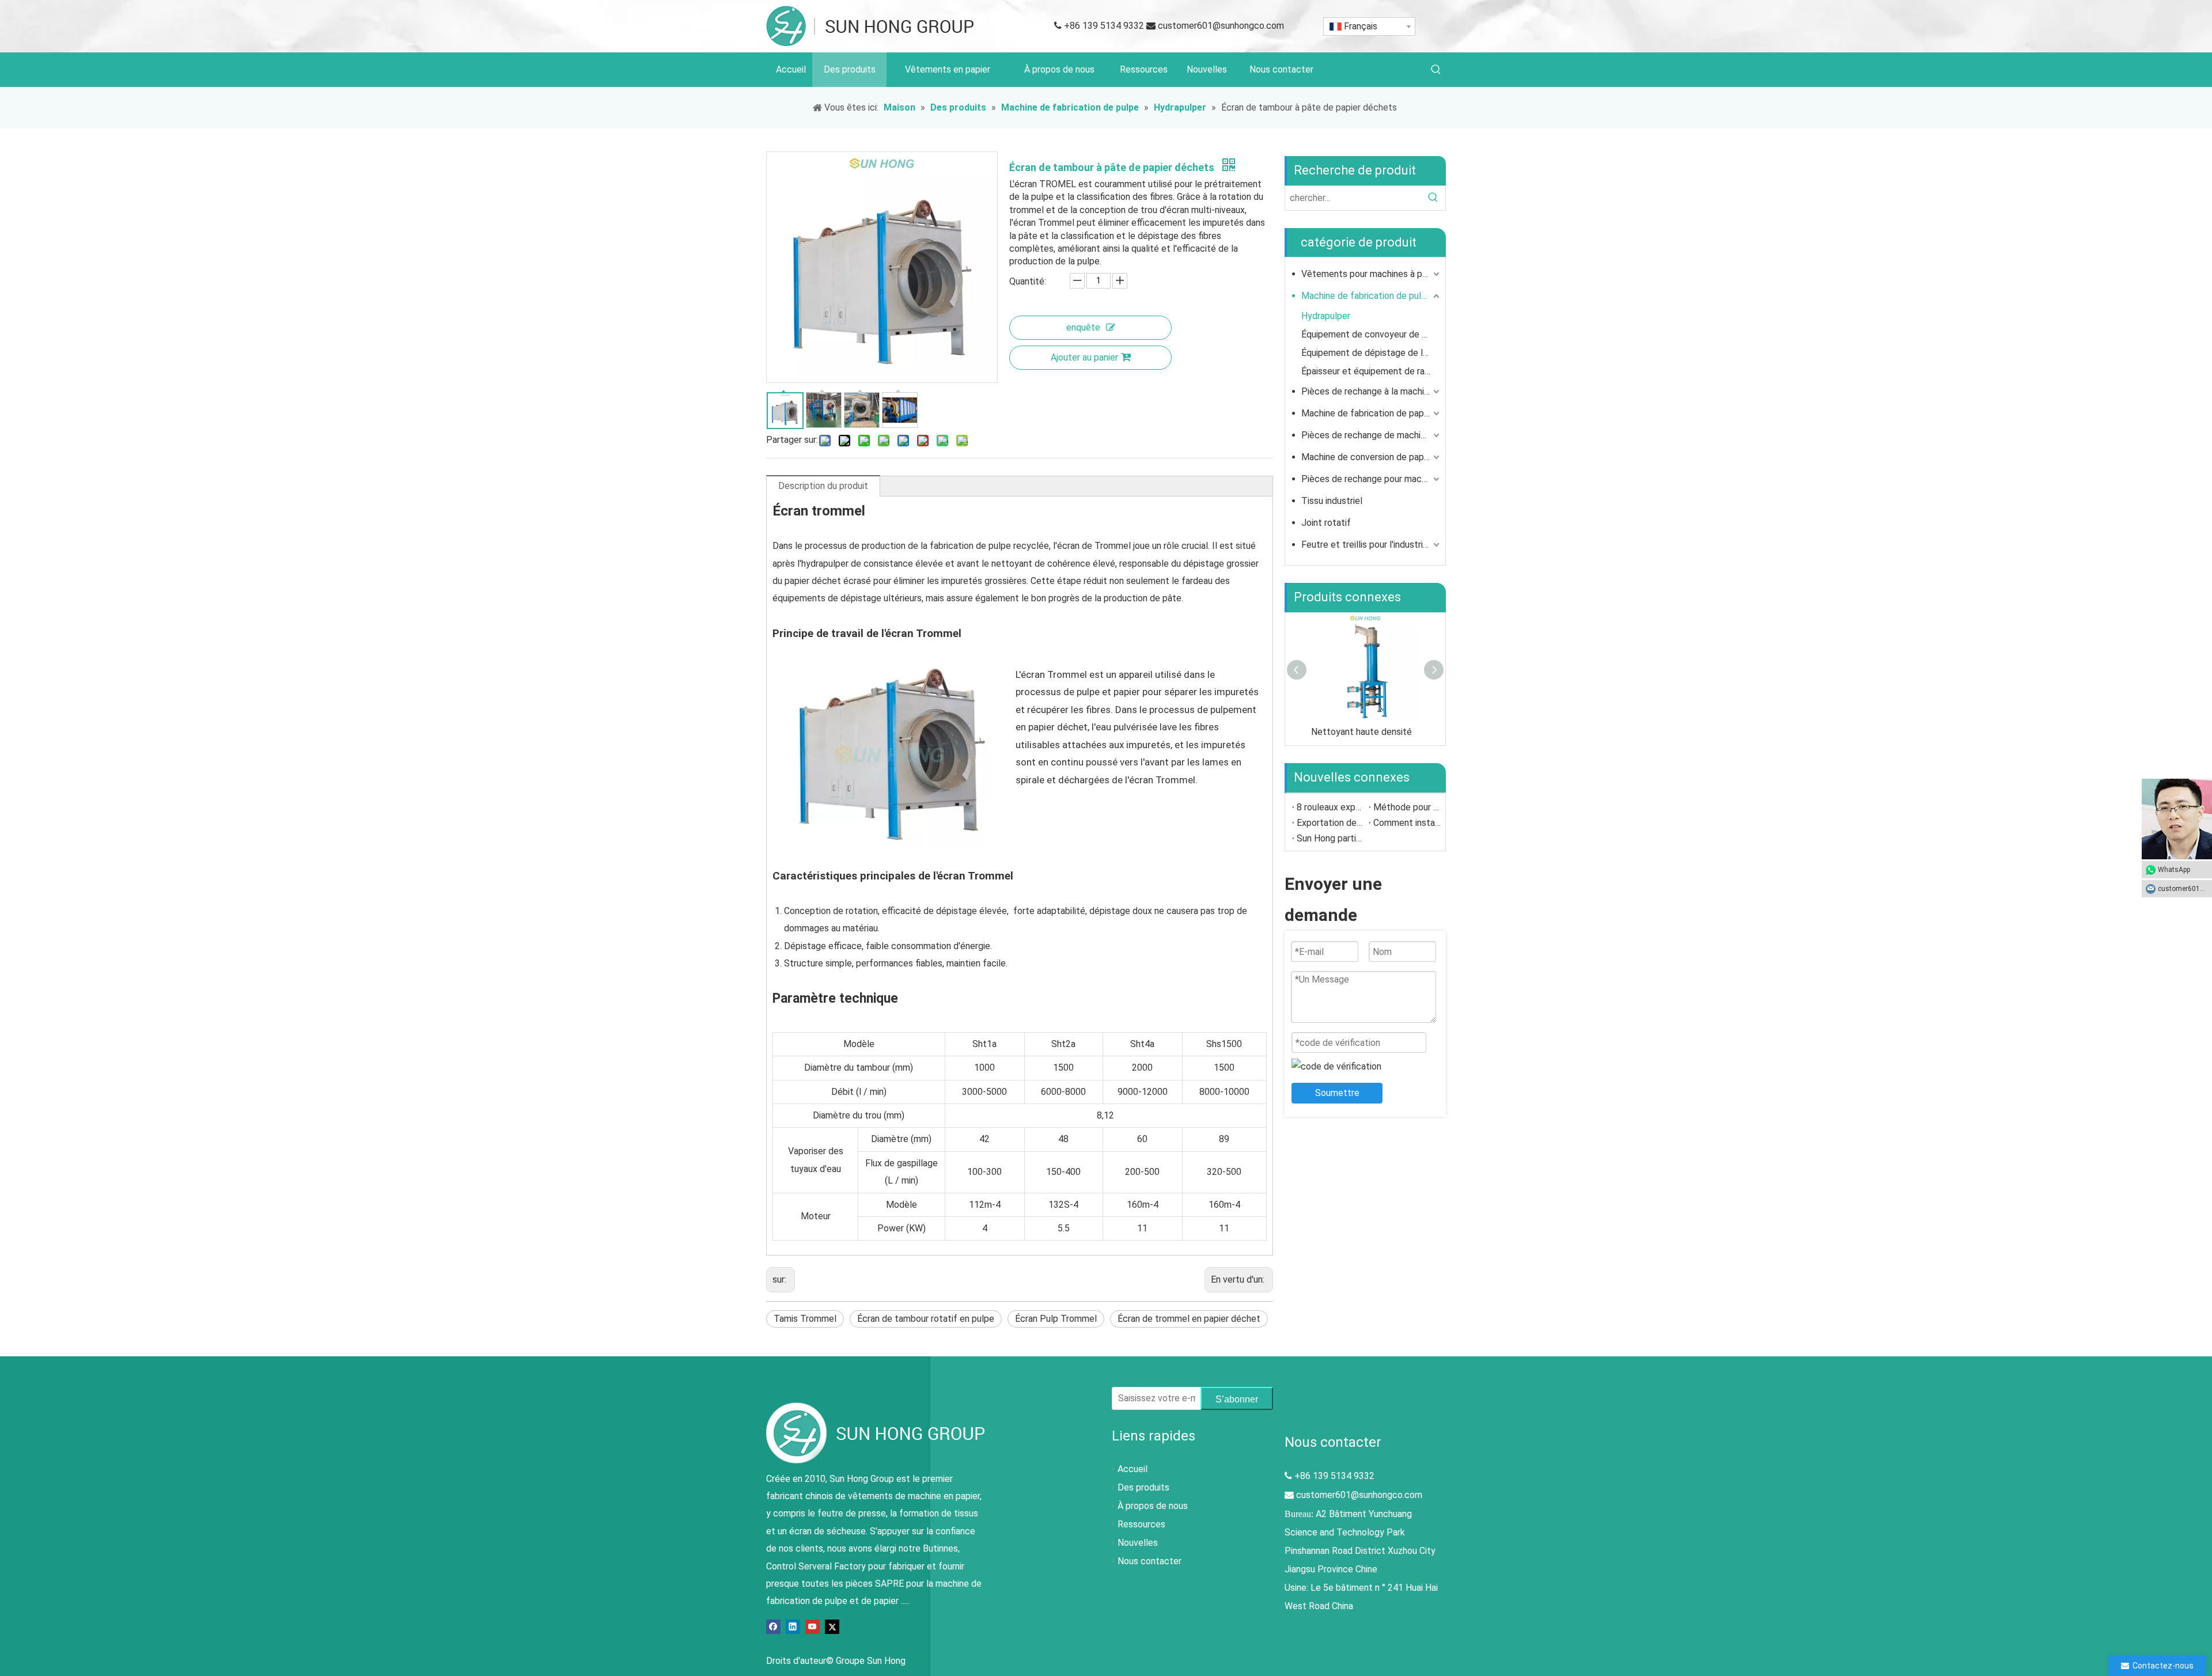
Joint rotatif (1326, 523)
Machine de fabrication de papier (1368, 413)
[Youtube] (813, 1626)
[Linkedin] (793, 1626)
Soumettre (1337, 1093)
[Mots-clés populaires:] (1436, 70)
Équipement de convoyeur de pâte (1371, 334)
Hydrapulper (1326, 316)
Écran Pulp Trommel (1056, 1319)
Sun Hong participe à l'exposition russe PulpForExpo (1330, 838)
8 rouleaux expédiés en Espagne (1330, 807)
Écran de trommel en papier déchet (1189, 1319)
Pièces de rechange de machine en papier (1372, 435)
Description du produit (823, 486)
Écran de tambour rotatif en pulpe (926, 1319)
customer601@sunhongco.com (1221, 26)
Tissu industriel (1332, 501)
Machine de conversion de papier (1368, 457)
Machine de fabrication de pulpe (1366, 296)
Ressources (1141, 1524)
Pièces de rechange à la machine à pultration (1372, 391)
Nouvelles (1138, 1543)
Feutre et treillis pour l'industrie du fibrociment (1372, 545)
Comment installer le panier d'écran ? (1407, 823)
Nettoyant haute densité (1361, 732)
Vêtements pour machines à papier (1372, 274)
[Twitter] (832, 1626)
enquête (1083, 327)
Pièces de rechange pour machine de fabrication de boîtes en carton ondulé (1372, 479)
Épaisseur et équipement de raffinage (1372, 371)
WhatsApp (2174, 870)
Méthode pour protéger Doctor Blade (1407, 807)
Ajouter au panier (1084, 357)
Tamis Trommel (805, 1319)
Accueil (1132, 1469)
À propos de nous (1153, 1506)
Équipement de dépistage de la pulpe (1372, 353)
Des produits (1143, 1487)
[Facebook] (773, 1626)
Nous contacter (1149, 1561)
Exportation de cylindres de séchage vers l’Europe (1330, 823)
